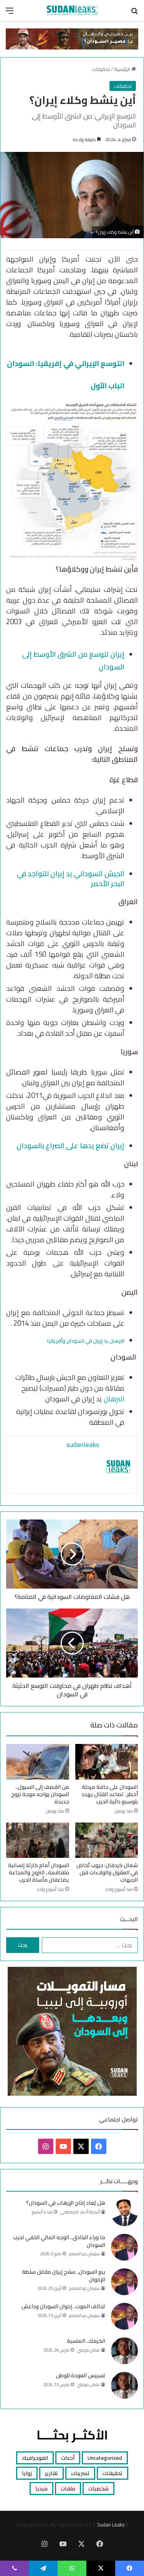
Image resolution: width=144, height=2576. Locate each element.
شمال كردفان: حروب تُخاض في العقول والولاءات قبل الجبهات (107, 1872)
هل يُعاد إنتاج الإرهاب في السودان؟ (66, 2203)
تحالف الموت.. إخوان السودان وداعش (63, 2306)
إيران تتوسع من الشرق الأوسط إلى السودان (73, 660)
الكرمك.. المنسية (86, 2341)
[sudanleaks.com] (72, 10)
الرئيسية (123, 69)
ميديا (41, 2489)
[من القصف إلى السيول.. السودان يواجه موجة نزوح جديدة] (38, 1762)
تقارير (51, 2473)
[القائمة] (10, 13)
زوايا (27, 2473)
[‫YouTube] (63, 2146)
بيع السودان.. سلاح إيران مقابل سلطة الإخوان (64, 2276)
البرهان (114, 1399)
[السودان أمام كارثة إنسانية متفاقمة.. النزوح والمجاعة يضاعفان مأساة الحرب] (38, 1840)
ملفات (68, 2489)
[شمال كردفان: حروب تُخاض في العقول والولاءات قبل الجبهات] (107, 1840)
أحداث (68, 2458)
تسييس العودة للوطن (81, 2375)
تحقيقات (101, 69)
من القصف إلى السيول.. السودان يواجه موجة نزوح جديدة (40, 1794)
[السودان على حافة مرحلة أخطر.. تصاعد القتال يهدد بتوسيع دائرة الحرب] (107, 1762)
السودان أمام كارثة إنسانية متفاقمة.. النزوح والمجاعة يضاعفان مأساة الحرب (39, 1872)
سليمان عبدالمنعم (84, 2254)
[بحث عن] (134, 13)
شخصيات (98, 2489)
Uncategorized (105, 2458)
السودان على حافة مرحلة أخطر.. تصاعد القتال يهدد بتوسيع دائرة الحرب (110, 1794)
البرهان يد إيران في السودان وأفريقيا (86, 1341)
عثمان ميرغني (89, 2350)
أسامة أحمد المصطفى (80, 2212)
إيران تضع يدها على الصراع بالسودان (70, 1146)
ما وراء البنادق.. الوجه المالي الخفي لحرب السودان (59, 2241)
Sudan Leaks (111, 2525)
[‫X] (81, 2146)
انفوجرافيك (35, 2458)
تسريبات (80, 2473)
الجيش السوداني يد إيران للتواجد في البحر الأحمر (71, 879)
